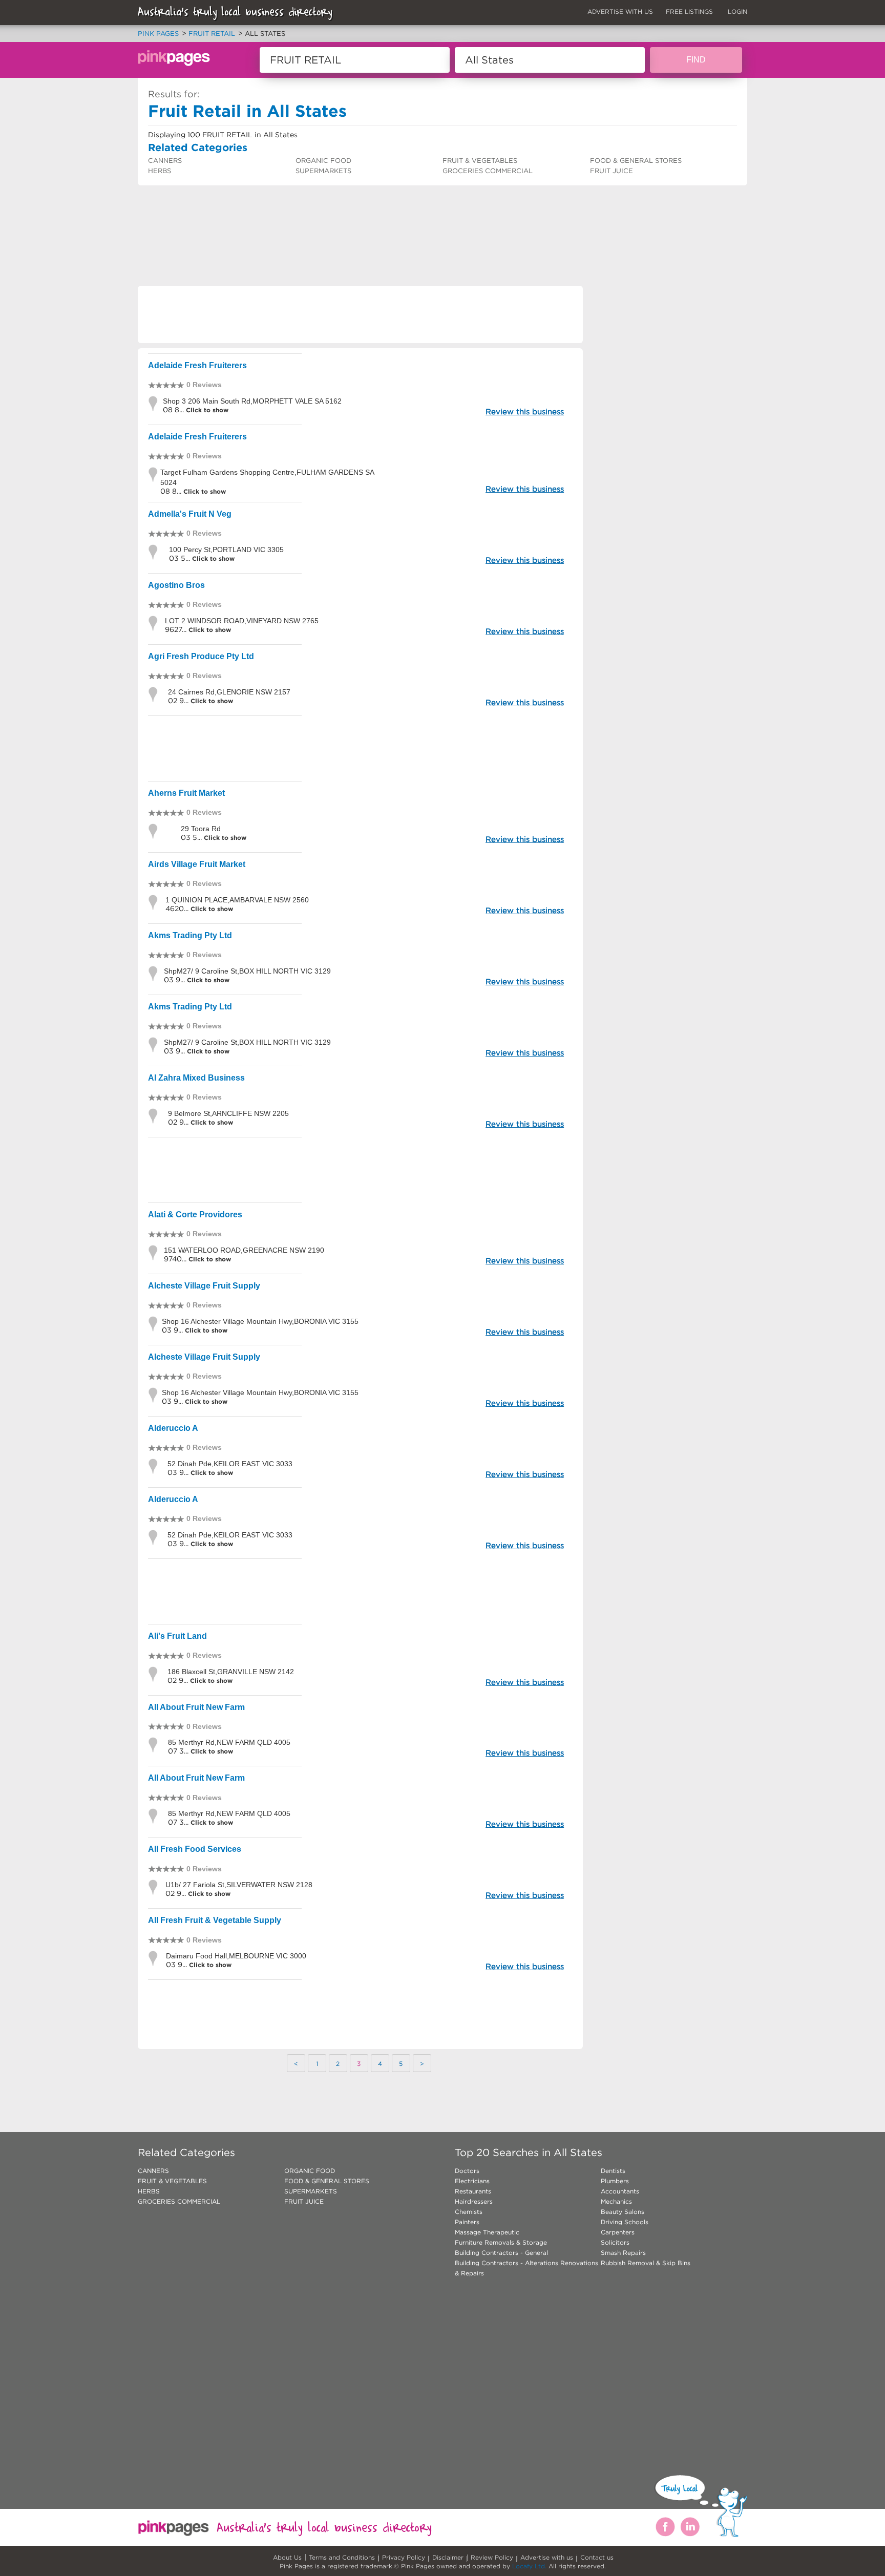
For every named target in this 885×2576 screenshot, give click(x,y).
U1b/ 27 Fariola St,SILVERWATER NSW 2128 (239, 1885)
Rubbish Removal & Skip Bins (646, 2263)
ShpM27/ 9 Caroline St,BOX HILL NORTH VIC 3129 (247, 971)
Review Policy (492, 2557)
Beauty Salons (623, 2212)
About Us (287, 2557)
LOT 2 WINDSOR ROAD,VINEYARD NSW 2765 (242, 621)
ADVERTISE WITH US (620, 12)
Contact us (597, 2557)
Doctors (467, 2171)
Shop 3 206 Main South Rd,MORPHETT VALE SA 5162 (252, 401)
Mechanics (616, 2201)
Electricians (472, 2181)
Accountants (620, 2191)
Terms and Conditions (342, 2557)
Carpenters (618, 2232)
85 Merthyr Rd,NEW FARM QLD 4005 (229, 1742)
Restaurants (473, 2191)
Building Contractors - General (501, 2253)
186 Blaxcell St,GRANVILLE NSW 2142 (231, 1672)
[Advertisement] (324, 213)
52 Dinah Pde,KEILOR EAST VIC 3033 (230, 1464)
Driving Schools (625, 2222)
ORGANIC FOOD (323, 161)
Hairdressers (474, 2201)
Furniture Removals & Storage (501, 2242)
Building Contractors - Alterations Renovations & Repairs (526, 2268)
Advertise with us (547, 2557)
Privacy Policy (404, 2557)
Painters (467, 2222)
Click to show (206, 410)
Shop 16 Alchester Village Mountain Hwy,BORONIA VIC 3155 (260, 1321)
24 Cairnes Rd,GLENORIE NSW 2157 (229, 692)
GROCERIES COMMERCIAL (488, 171)
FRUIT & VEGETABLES (480, 161)
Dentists (613, 2171)
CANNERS (165, 161)
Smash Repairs (623, 2253)
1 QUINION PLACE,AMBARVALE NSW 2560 (237, 900)
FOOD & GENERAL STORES (636, 161)
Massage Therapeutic (487, 2232)
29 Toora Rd (201, 829)
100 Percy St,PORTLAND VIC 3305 (226, 550)
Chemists (469, 2212)
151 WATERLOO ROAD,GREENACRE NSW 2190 (244, 1250)
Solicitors (615, 2242)
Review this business (525, 411)
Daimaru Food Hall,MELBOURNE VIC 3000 (236, 1956)
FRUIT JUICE (612, 171)
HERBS (160, 171)
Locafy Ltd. (529, 2566)
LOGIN (737, 12)
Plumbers (615, 2181)
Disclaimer (448, 2557)
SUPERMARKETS (323, 171)
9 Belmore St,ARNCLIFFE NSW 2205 (228, 1113)
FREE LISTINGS (689, 12)
